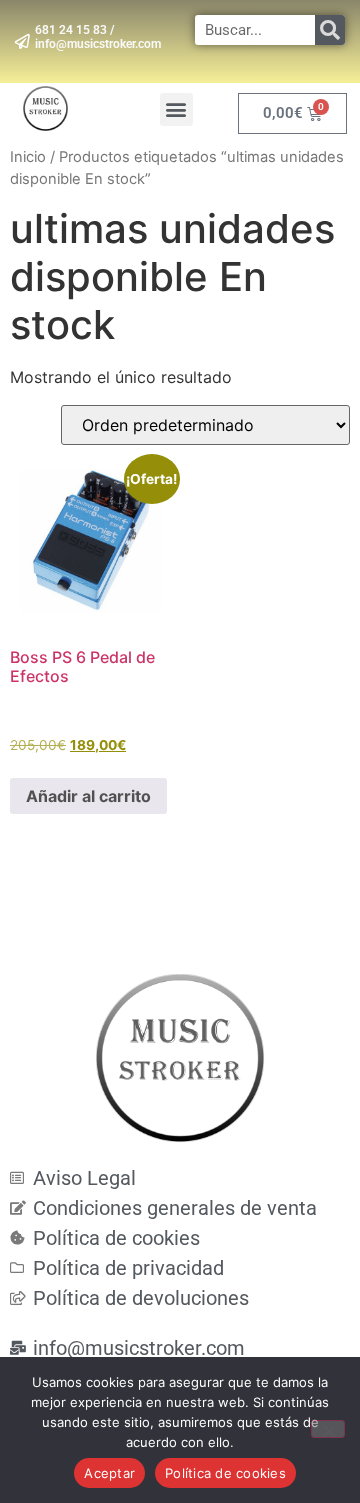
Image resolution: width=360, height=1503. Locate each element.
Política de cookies (225, 1473)
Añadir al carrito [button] (88, 796)
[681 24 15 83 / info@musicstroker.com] (22, 41)
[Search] (330, 30)
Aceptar (109, 1473)
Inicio (28, 157)
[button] (176, 109)
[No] (328, 1429)
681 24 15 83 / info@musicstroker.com (98, 37)
